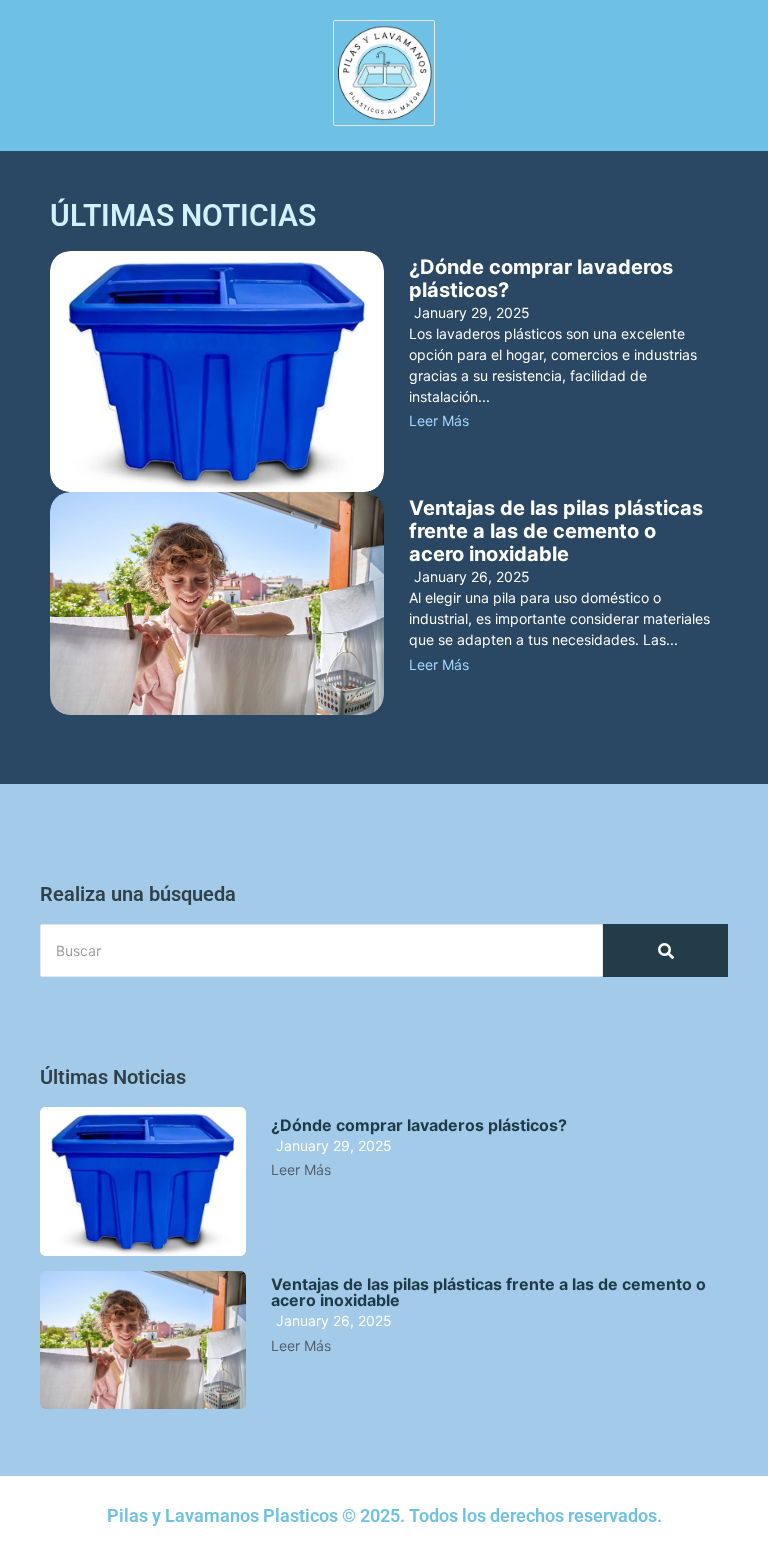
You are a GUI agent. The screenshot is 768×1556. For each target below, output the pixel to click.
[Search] (665, 950)
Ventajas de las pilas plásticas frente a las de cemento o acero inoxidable (556, 531)
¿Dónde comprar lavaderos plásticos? (541, 279)
